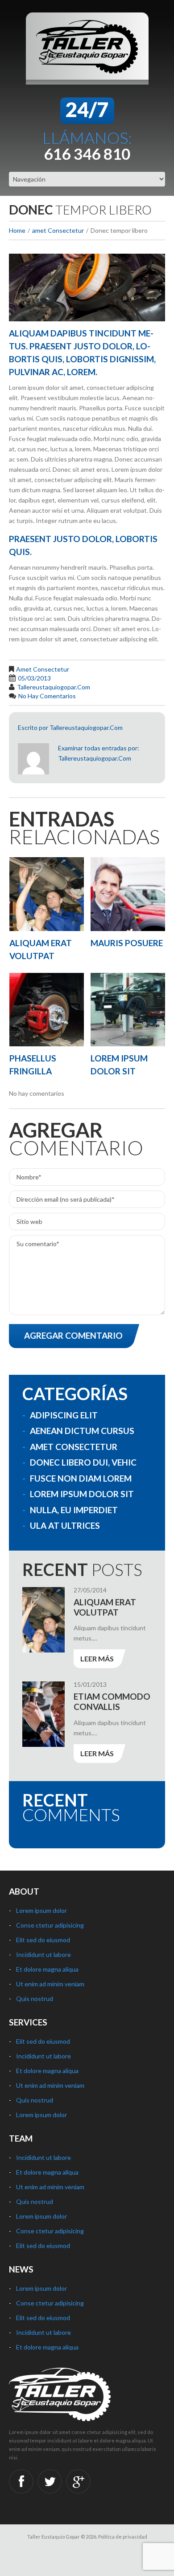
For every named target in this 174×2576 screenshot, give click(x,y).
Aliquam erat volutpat (105, 1607)
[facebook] (21, 2481)
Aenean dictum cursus (82, 1431)
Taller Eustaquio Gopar (54, 2537)
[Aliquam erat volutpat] (47, 894)
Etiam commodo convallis (112, 1701)
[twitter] (50, 2481)
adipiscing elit (64, 1415)
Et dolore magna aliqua (47, 1969)
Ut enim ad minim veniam (50, 1984)
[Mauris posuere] (128, 894)
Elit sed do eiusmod (43, 1940)
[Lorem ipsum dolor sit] (128, 1010)
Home (17, 230)
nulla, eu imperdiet (74, 1510)
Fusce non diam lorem (81, 1478)
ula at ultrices (65, 1525)
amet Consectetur (58, 230)
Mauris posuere (127, 943)
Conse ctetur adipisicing (50, 1925)
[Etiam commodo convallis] (43, 1714)
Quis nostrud (35, 1999)
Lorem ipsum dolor (41, 1910)
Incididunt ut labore (43, 1954)
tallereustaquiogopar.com (54, 687)
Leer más (97, 1659)
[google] (78, 2481)
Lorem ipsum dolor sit (82, 1494)
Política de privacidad (123, 2537)
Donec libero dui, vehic (83, 1462)
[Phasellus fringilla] (47, 1010)
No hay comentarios (47, 696)
